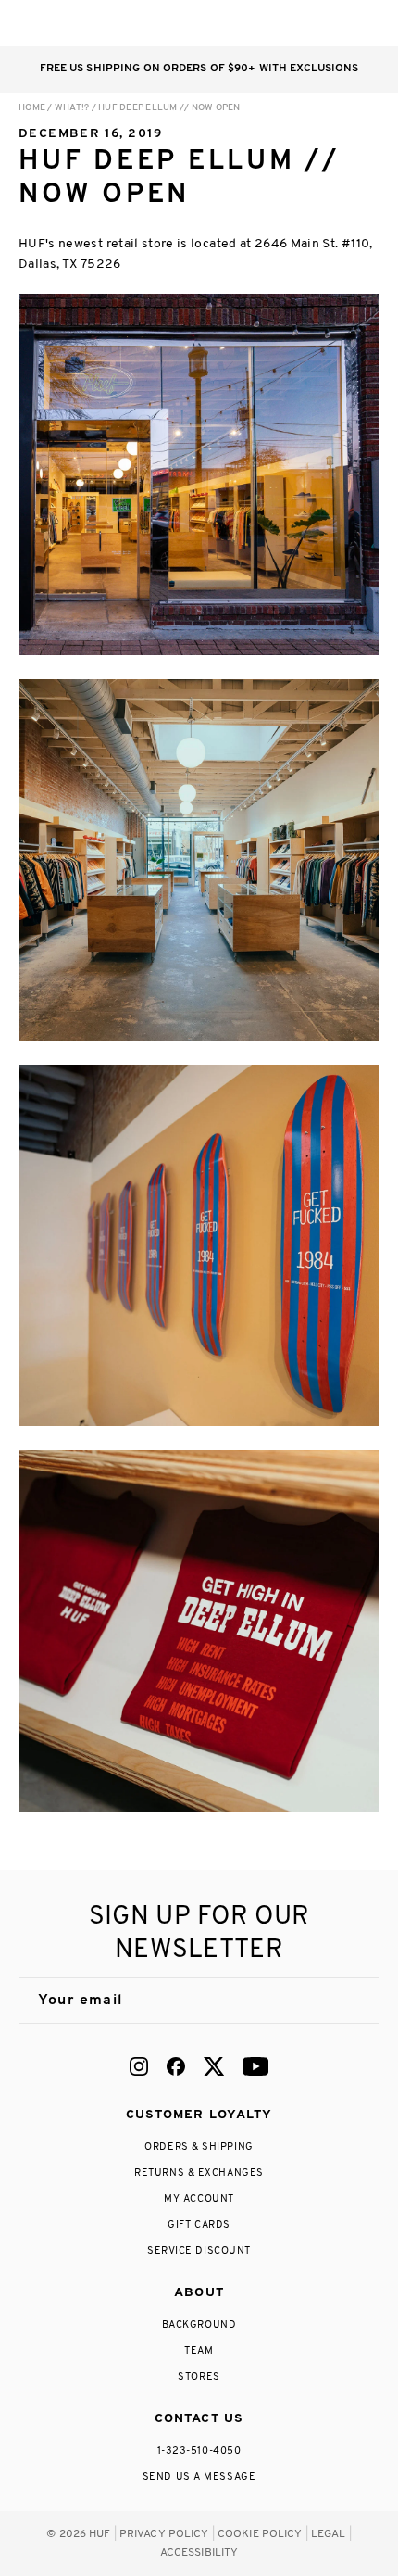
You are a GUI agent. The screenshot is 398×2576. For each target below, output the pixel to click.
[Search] (258, 23)
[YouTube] (255, 2066)
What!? (72, 108)
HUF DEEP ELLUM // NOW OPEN (169, 108)
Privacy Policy (164, 2534)
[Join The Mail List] (346, 2001)
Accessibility (199, 2553)
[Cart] (332, 23)
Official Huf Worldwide (60, 23)
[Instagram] (139, 2066)
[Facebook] (176, 2066)
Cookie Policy (260, 2534)
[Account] (295, 23)
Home (32, 108)
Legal (329, 2534)
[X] (214, 2066)
